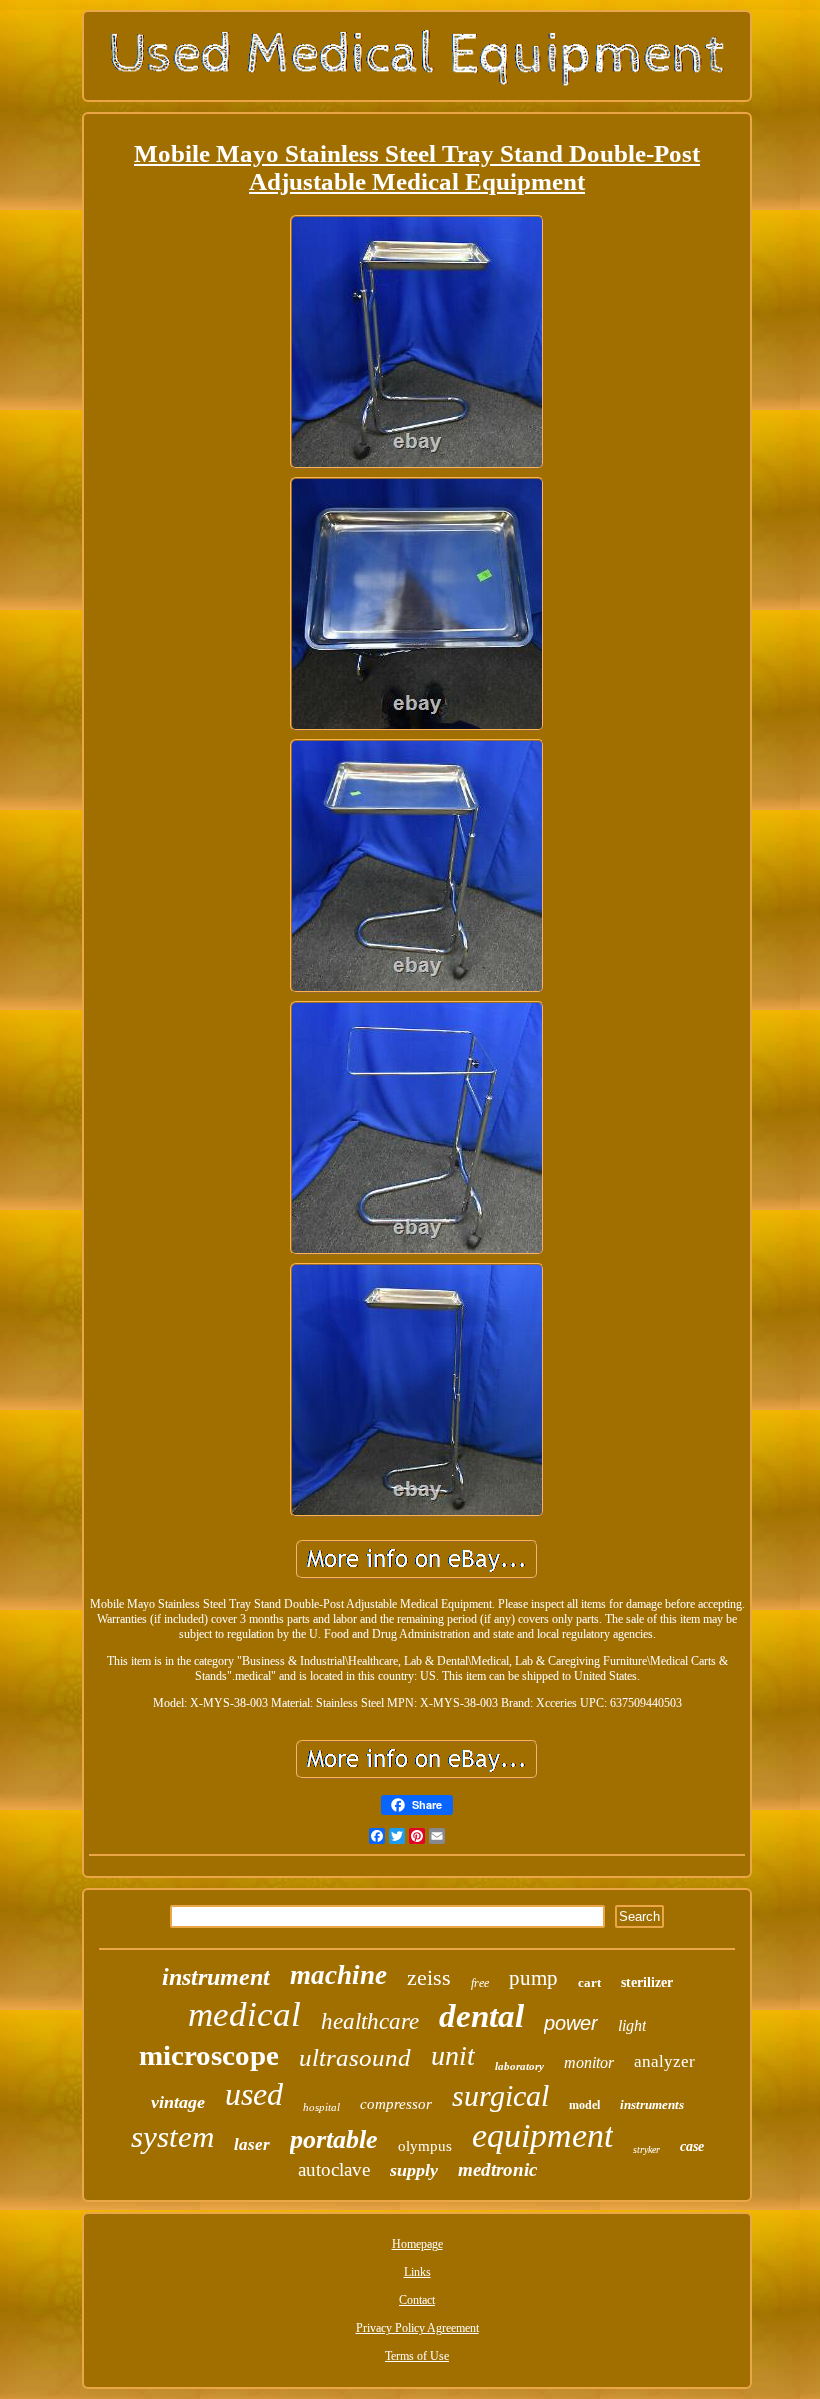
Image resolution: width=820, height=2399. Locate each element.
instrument (216, 1977)
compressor (396, 2104)
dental (481, 2016)
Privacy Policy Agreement (417, 2328)
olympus (425, 2146)
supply (414, 2170)
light (632, 2025)
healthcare (370, 2021)
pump (533, 1978)
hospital (321, 2107)
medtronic (497, 2169)
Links (417, 2272)
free (480, 1983)
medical (244, 2014)
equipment (542, 2135)
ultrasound (355, 2057)
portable (334, 2139)
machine (338, 1975)
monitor (589, 2062)
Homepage (417, 2244)
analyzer (664, 2061)
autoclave (334, 2169)
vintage (178, 2102)
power (571, 2023)
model (584, 2105)
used (254, 2094)
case (692, 2146)
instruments (652, 2104)
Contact (417, 2300)
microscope (209, 2055)
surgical (500, 2095)
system (172, 2136)
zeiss (429, 1977)
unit (453, 2055)
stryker (646, 2149)
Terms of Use (417, 2356)
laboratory (519, 2066)
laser (252, 2144)
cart (589, 1982)
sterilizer (647, 1982)
